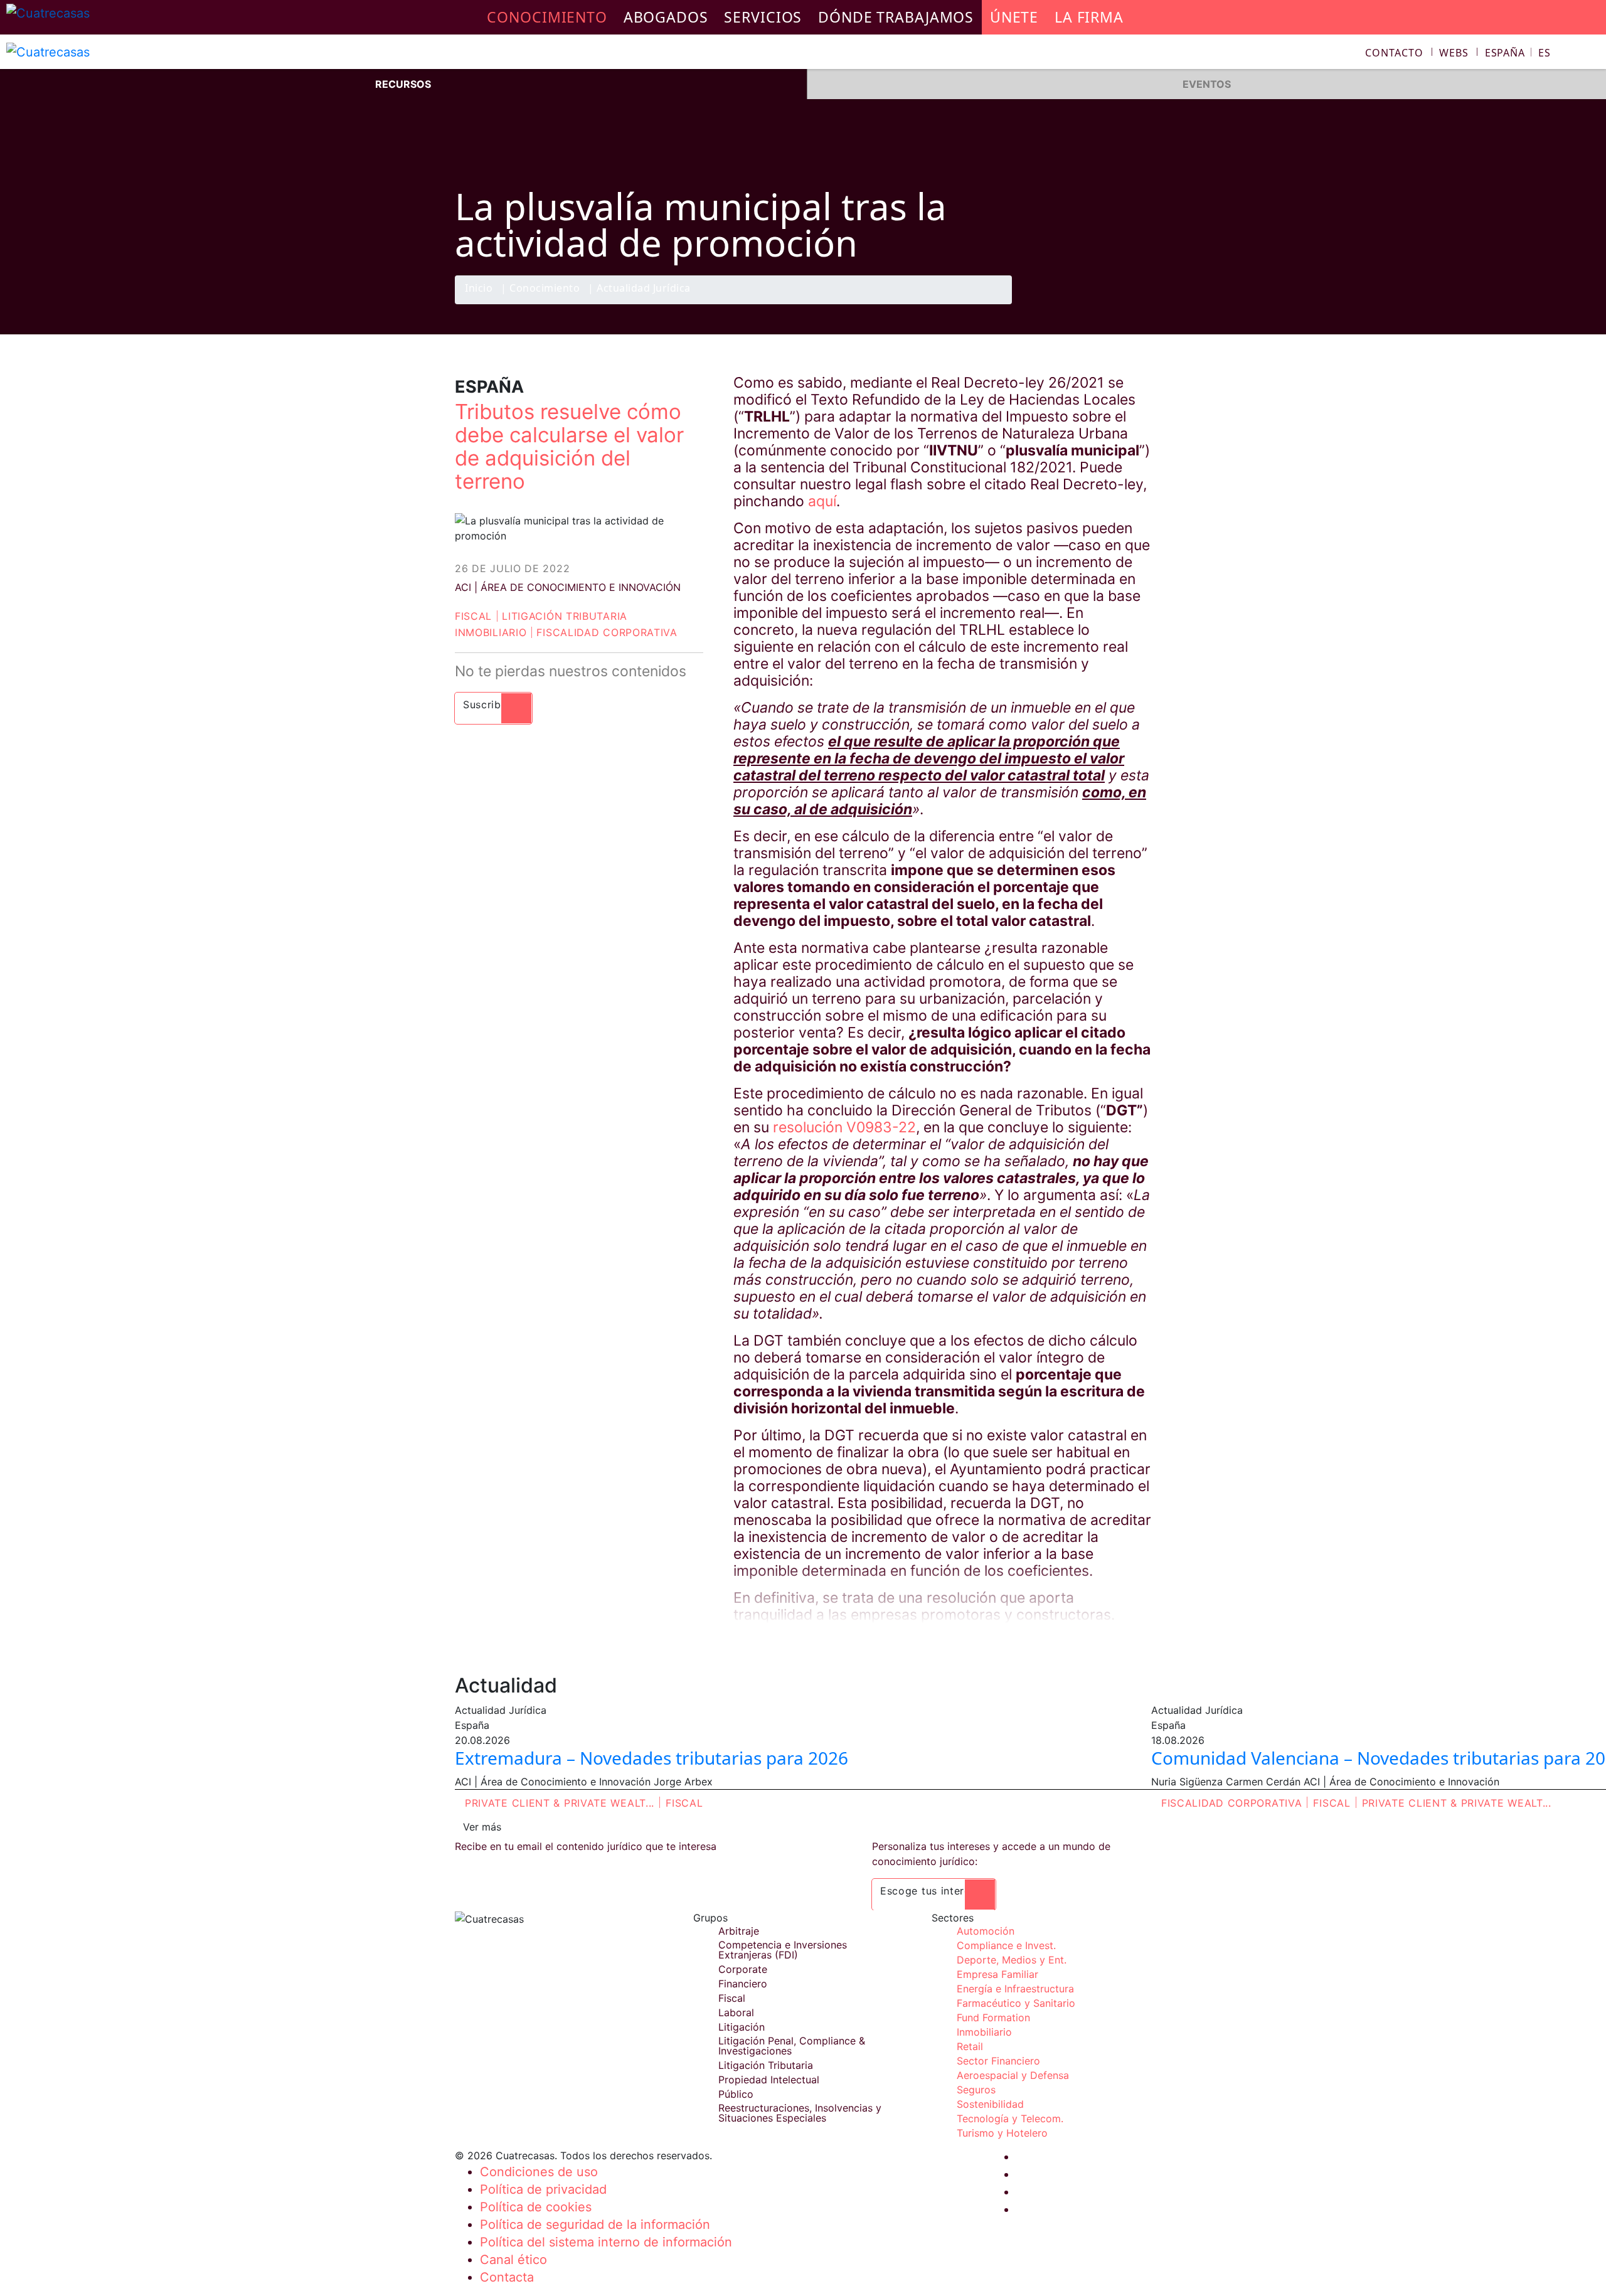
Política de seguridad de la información (595, 2224)
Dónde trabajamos (896, 17)
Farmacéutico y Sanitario (1016, 2003)
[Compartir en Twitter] (1088, 304)
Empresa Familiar (997, 1974)
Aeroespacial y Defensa (1013, 2075)
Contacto (1394, 53)
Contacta (507, 2277)
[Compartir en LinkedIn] (1113, 304)
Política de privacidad (543, 2189)
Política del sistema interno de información (606, 2242)
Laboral (736, 2012)
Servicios (763, 17)
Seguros (976, 2090)
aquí (822, 501)
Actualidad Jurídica (644, 289)
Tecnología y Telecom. (1010, 2118)
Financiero (743, 1984)
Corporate (743, 1969)
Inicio (479, 289)
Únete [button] (1014, 17)
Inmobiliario (491, 632)
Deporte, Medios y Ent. (1012, 1960)
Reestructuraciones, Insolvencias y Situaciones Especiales (800, 2113)
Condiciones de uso (539, 2172)
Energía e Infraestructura (1015, 1989)
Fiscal (473, 616)
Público (736, 2094)
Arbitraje (739, 1931)
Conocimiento (545, 289)
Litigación (742, 2027)
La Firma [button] (1089, 17)
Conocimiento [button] (547, 17)
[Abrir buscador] (1591, 54)
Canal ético (513, 2260)
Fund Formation (993, 2017)
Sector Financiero (998, 2061)
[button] (1518, 53)
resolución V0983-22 (844, 1127)
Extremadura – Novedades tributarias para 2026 (651, 1758)
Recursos (403, 84)
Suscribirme (493, 704)
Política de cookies (536, 2207)
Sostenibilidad (990, 2104)
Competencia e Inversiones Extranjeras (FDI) (783, 1950)
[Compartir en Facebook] (1064, 304)
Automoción (986, 1931)
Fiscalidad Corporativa (607, 632)
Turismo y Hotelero (1002, 2133)
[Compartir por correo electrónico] (1137, 304)
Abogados (666, 17)
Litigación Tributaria (565, 616)
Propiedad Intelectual (769, 2080)
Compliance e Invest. (1006, 1945)
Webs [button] (1454, 53)
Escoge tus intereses (934, 1891)
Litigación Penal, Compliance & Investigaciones (792, 2046)
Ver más (482, 1827)
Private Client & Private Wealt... (560, 1803)
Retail (970, 2046)
